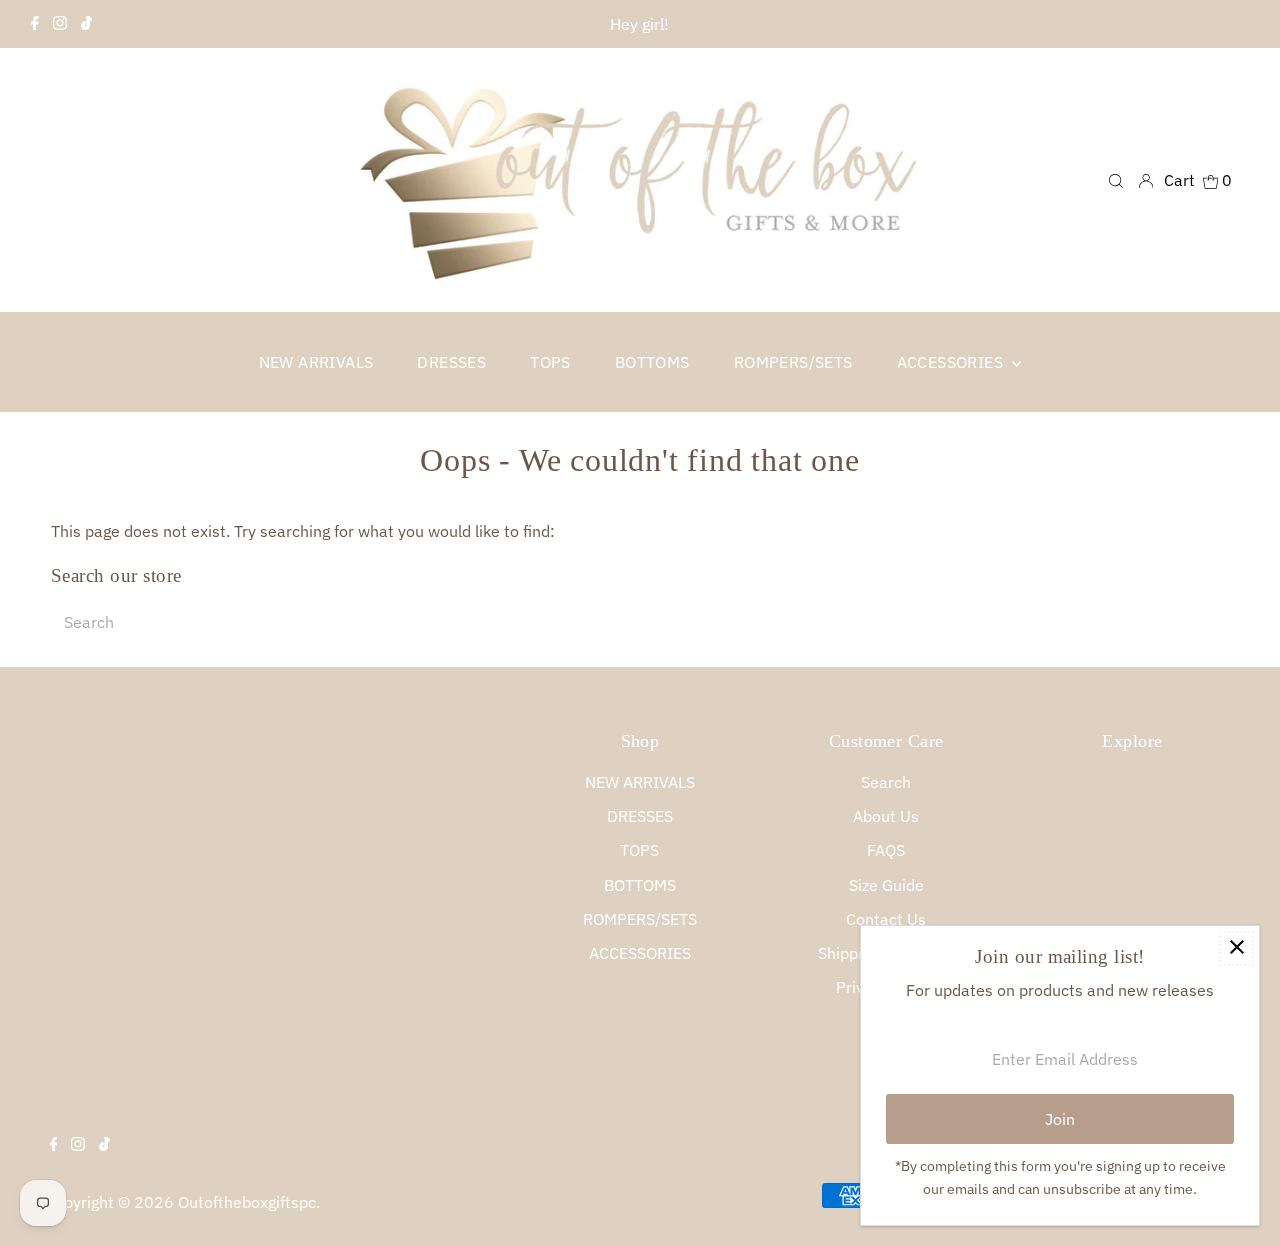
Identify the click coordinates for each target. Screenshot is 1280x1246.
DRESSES (640, 816)
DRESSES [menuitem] (451, 362)
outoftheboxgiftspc (247, 1202)
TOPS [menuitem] (550, 362)
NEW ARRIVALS (640, 782)
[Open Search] (1116, 179)
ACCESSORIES (640, 953)
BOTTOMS (640, 885)
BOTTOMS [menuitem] (652, 362)
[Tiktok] (86, 24)
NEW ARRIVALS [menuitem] (316, 362)
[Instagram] (60, 24)
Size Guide (886, 885)
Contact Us (886, 919)
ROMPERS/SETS (640, 919)
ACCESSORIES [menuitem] (952, 362)
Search (886, 782)
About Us (886, 816)
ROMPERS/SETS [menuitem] (793, 362)
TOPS (639, 850)
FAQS (886, 850)
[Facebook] (35, 24)
